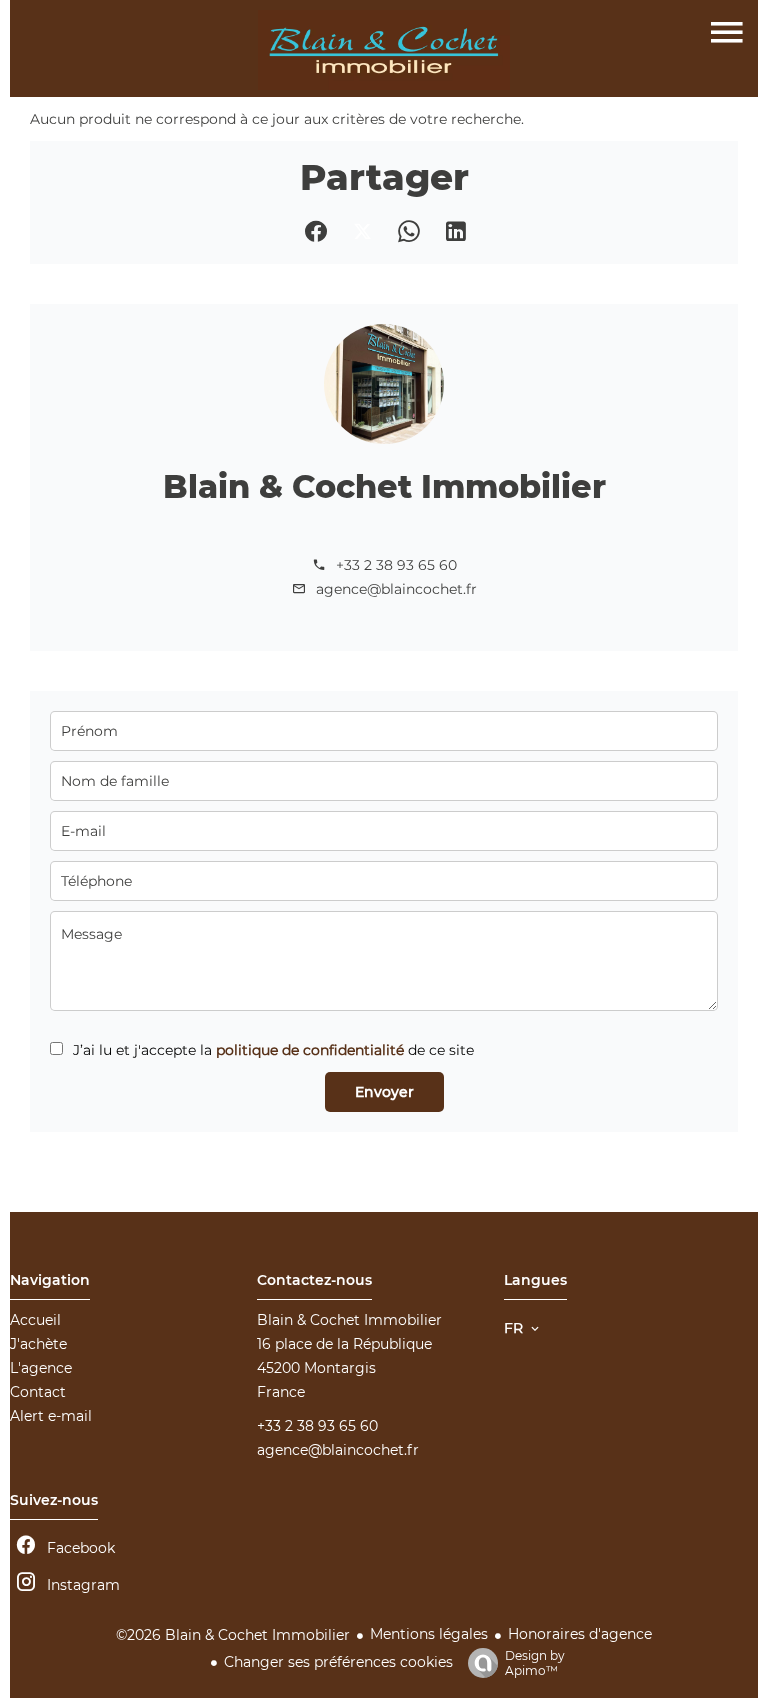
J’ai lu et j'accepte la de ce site (273, 1050)
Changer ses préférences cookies (338, 1662)
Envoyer (384, 1092)
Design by (535, 1663)
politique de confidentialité (310, 1050)
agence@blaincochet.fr (396, 589)
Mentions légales (429, 1634)
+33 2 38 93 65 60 (396, 565)
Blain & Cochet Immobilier (384, 486)
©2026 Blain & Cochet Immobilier (233, 1635)
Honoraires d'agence (580, 1634)
